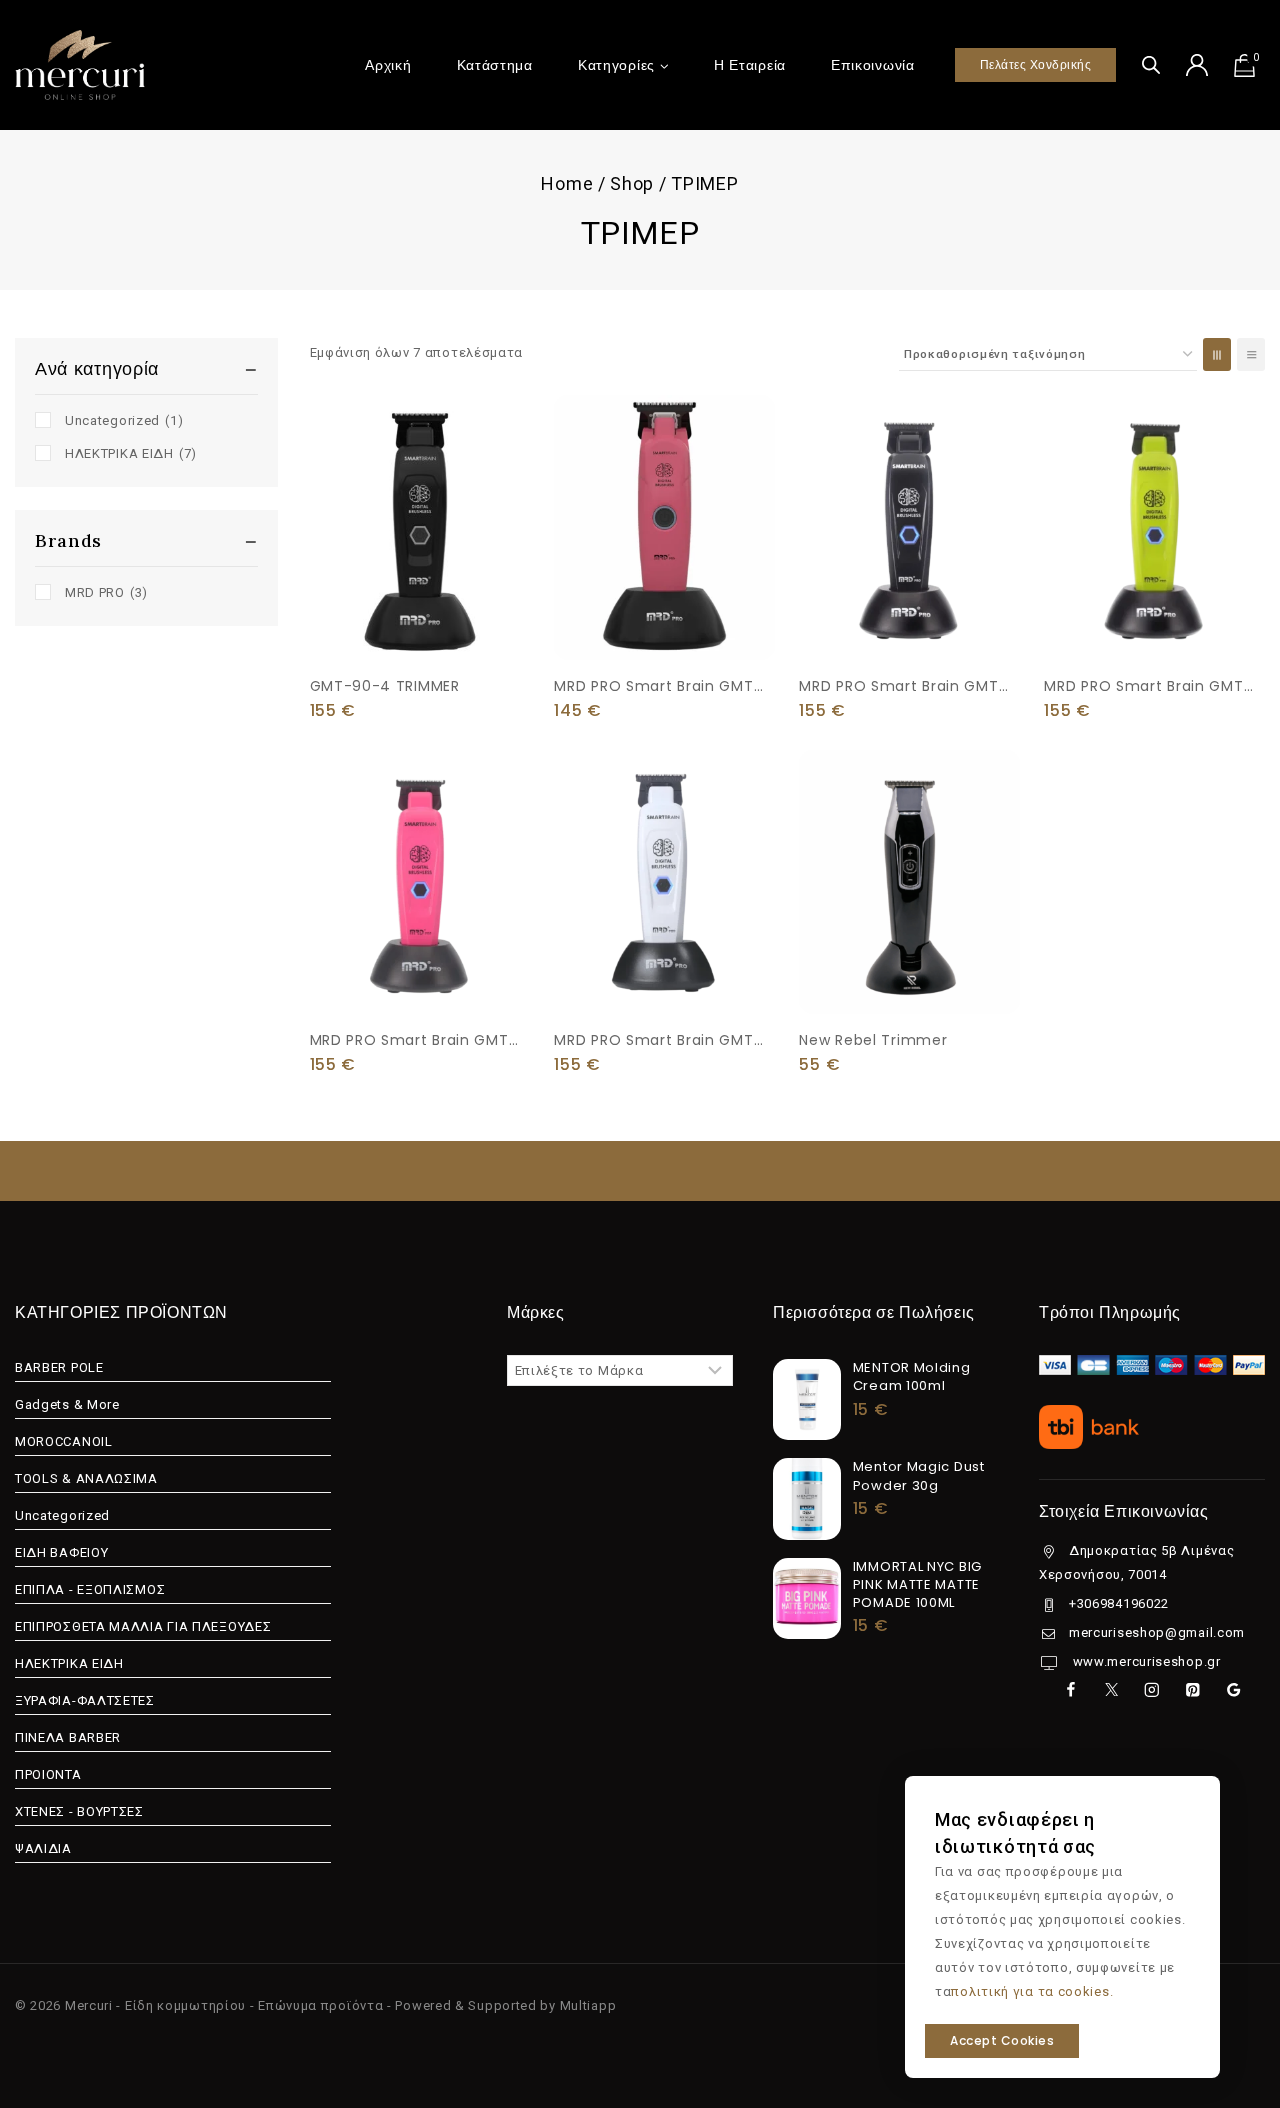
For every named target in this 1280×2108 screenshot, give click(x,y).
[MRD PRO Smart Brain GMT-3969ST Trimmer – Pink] (664, 527)
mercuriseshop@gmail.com (1157, 1632)
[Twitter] (1111, 1689)
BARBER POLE (59, 1367)
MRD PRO (106, 592)
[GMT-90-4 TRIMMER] (420, 527)
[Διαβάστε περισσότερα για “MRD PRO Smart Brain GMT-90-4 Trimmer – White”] (664, 970)
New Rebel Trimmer (873, 1040)
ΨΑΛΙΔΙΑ (43, 1848)
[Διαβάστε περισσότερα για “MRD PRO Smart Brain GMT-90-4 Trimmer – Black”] (909, 616)
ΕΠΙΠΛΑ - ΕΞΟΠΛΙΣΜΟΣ (90, 1589)
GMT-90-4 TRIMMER (385, 686)
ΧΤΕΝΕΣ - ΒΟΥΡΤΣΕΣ (79, 1811)
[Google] (1233, 1689)
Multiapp (588, 2005)
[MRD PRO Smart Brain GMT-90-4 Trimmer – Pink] (420, 882)
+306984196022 (1119, 1603)
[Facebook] (1070, 1689)
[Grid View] (1217, 354)
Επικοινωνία (873, 65)
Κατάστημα (495, 65)
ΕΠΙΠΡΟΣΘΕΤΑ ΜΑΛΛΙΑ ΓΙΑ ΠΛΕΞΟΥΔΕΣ (143, 1626)
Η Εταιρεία (750, 65)
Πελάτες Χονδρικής (1036, 64)
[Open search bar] (1151, 64)
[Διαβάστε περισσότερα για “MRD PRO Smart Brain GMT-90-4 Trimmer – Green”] (1154, 616)
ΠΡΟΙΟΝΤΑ (48, 1774)
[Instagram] (1151, 1689)
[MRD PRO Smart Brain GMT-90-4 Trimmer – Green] (1154, 527)
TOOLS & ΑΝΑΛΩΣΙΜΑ (86, 1478)
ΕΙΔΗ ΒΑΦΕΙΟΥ (61, 1552)
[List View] (1251, 354)
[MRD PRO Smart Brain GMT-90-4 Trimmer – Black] (909, 527)
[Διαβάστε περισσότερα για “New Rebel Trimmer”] (909, 970)
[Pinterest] (1192, 1689)
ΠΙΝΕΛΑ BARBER (68, 1737)
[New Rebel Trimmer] (909, 882)
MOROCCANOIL (64, 1441)
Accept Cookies (1002, 2040)
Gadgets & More (67, 1404)
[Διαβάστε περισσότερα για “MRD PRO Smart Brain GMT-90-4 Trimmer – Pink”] (420, 970)
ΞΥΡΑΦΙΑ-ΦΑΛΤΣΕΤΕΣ (85, 1700)
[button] (664, 614)
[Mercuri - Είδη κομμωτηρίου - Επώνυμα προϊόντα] (80, 64)
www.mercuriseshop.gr (1145, 1661)
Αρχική (388, 65)
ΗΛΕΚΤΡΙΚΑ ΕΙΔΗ (131, 453)
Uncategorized (124, 420)
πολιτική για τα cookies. (1032, 1991)
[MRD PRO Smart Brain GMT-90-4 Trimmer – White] (664, 882)
